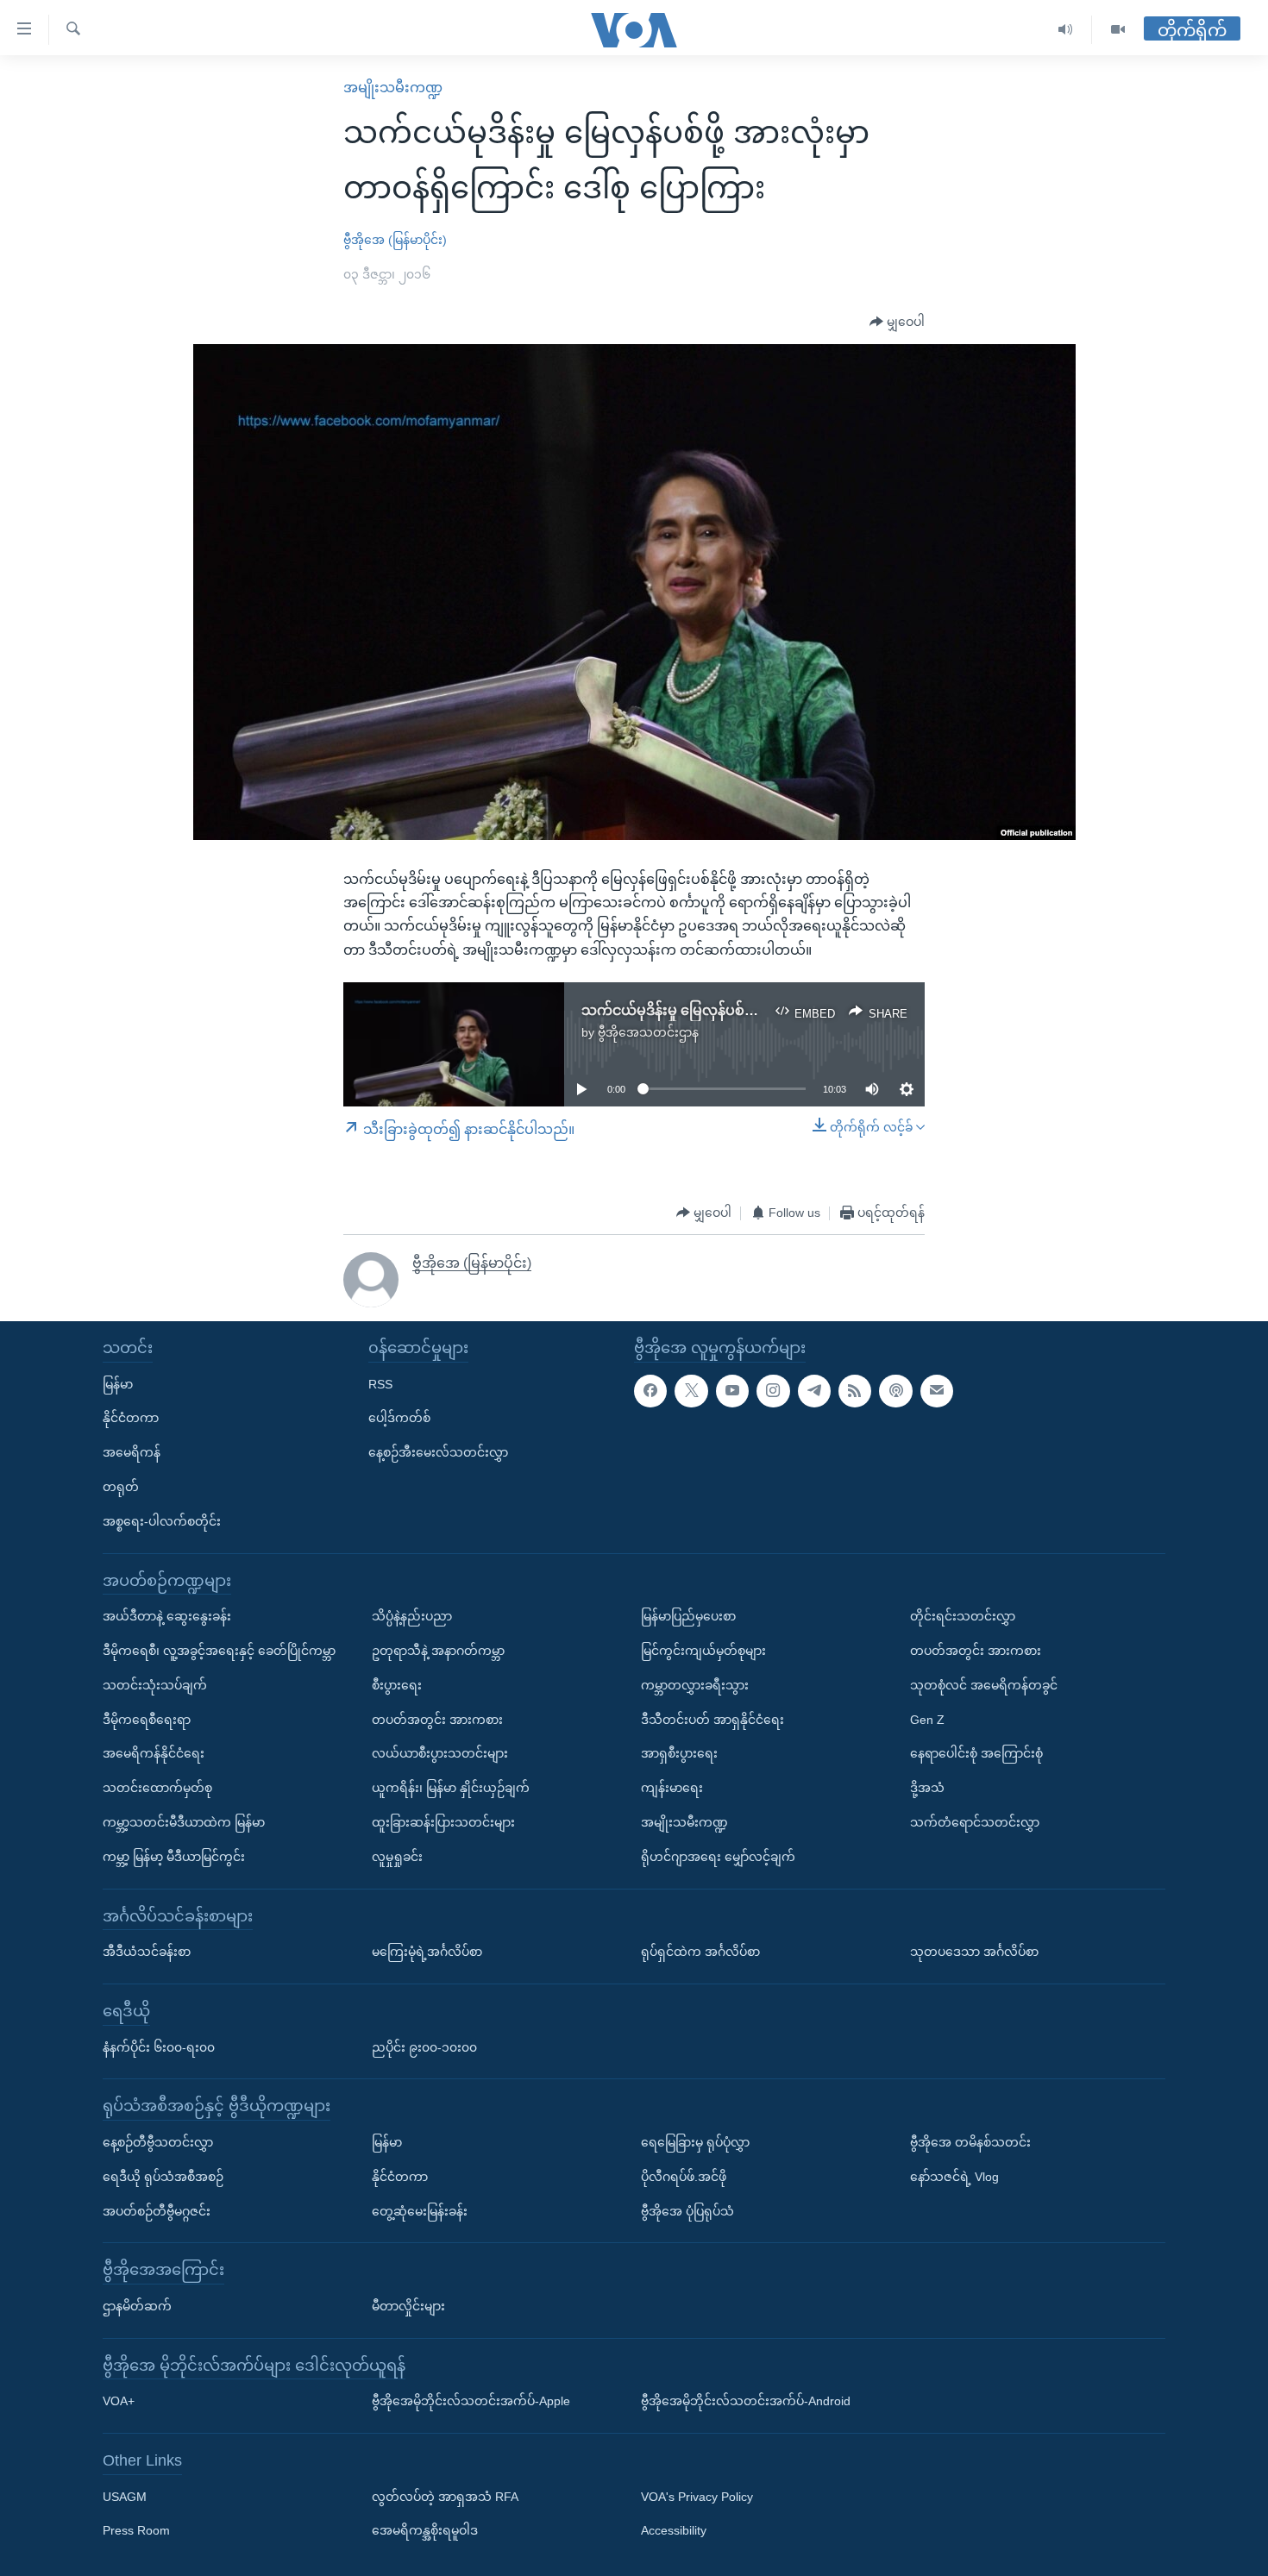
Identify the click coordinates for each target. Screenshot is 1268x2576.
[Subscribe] (937, 1391)
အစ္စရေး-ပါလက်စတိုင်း (162, 1521)
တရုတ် (121, 1487)
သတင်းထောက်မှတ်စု (157, 1788)
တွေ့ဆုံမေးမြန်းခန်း (420, 2211)
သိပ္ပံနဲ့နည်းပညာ (412, 1616)
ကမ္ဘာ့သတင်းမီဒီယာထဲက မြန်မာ (184, 1822)
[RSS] (855, 1391)
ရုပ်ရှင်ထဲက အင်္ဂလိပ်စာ (700, 1952)
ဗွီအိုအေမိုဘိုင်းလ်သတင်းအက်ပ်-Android (746, 2401)
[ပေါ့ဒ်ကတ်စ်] (895, 1391)
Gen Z (927, 1720)
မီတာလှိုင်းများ (408, 2306)
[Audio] (1066, 30)
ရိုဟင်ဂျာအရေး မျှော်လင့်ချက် (718, 1857)
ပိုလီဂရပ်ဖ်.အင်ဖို (684, 2177)
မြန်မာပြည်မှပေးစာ (688, 1616)
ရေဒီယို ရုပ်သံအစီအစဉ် (163, 2177)
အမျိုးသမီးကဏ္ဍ (393, 88)
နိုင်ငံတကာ (131, 1418)
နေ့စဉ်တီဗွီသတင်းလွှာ (158, 2142)
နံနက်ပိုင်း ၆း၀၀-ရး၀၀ (159, 2047)
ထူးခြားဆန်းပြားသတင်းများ (443, 1822)
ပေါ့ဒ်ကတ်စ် (399, 1418)
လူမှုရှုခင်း (397, 1857)
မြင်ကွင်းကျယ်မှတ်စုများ (703, 1651)
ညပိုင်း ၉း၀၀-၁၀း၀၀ (424, 2047)
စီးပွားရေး (397, 1685)
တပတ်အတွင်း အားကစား (437, 1720)
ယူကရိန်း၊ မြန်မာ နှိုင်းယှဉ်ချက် (451, 1788)
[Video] (1118, 30)
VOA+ (119, 2401)
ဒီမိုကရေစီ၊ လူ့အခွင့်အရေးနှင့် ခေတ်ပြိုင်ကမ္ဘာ (219, 1651)
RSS (380, 1384)
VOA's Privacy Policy (697, 2497)
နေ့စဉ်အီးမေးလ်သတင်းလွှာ (438, 1452)
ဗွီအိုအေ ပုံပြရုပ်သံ (687, 2211)
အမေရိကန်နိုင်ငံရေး (154, 1753)
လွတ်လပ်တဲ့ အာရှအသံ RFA (445, 2497)
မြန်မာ (118, 1384)
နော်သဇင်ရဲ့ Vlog (954, 2177)
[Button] (897, 323)
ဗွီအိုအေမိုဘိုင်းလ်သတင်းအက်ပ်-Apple (471, 2401)
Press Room (136, 2530)
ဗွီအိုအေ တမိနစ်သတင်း (970, 2142)
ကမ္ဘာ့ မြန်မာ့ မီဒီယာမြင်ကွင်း (174, 1857)
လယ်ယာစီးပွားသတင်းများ (440, 1753)
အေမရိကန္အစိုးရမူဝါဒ (425, 2530)
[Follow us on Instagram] (773, 1391)
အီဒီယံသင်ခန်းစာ (147, 1952)
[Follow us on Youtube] (732, 1391)
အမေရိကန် (132, 1452)
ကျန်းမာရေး (672, 1788)
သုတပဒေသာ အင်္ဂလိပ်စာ (974, 1952)
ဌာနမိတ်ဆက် (137, 2306)
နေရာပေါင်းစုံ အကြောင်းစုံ (976, 1753)
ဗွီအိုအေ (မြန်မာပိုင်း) (395, 240)
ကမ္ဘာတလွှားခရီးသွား (695, 1685)
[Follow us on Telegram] (814, 1391)
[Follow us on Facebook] (650, 1391)
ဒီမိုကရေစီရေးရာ (147, 1720)
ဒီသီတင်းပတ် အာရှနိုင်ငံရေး (712, 1720)
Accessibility (674, 2530)
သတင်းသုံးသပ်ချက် (155, 1685)
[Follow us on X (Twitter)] (691, 1391)
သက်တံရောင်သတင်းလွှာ (975, 1822)
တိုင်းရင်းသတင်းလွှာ (963, 1616)
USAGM (125, 2497)
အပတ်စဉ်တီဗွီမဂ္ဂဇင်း (157, 2211)
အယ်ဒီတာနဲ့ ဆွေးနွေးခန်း (167, 1616)
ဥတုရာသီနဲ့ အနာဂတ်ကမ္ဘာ (438, 1651)
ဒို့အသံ (927, 1788)
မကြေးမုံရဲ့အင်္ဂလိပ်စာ (427, 1952)
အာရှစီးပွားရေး (679, 1753)
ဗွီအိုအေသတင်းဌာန (648, 1032)
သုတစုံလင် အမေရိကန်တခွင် (984, 1685)
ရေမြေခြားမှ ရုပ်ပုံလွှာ (695, 2142)
